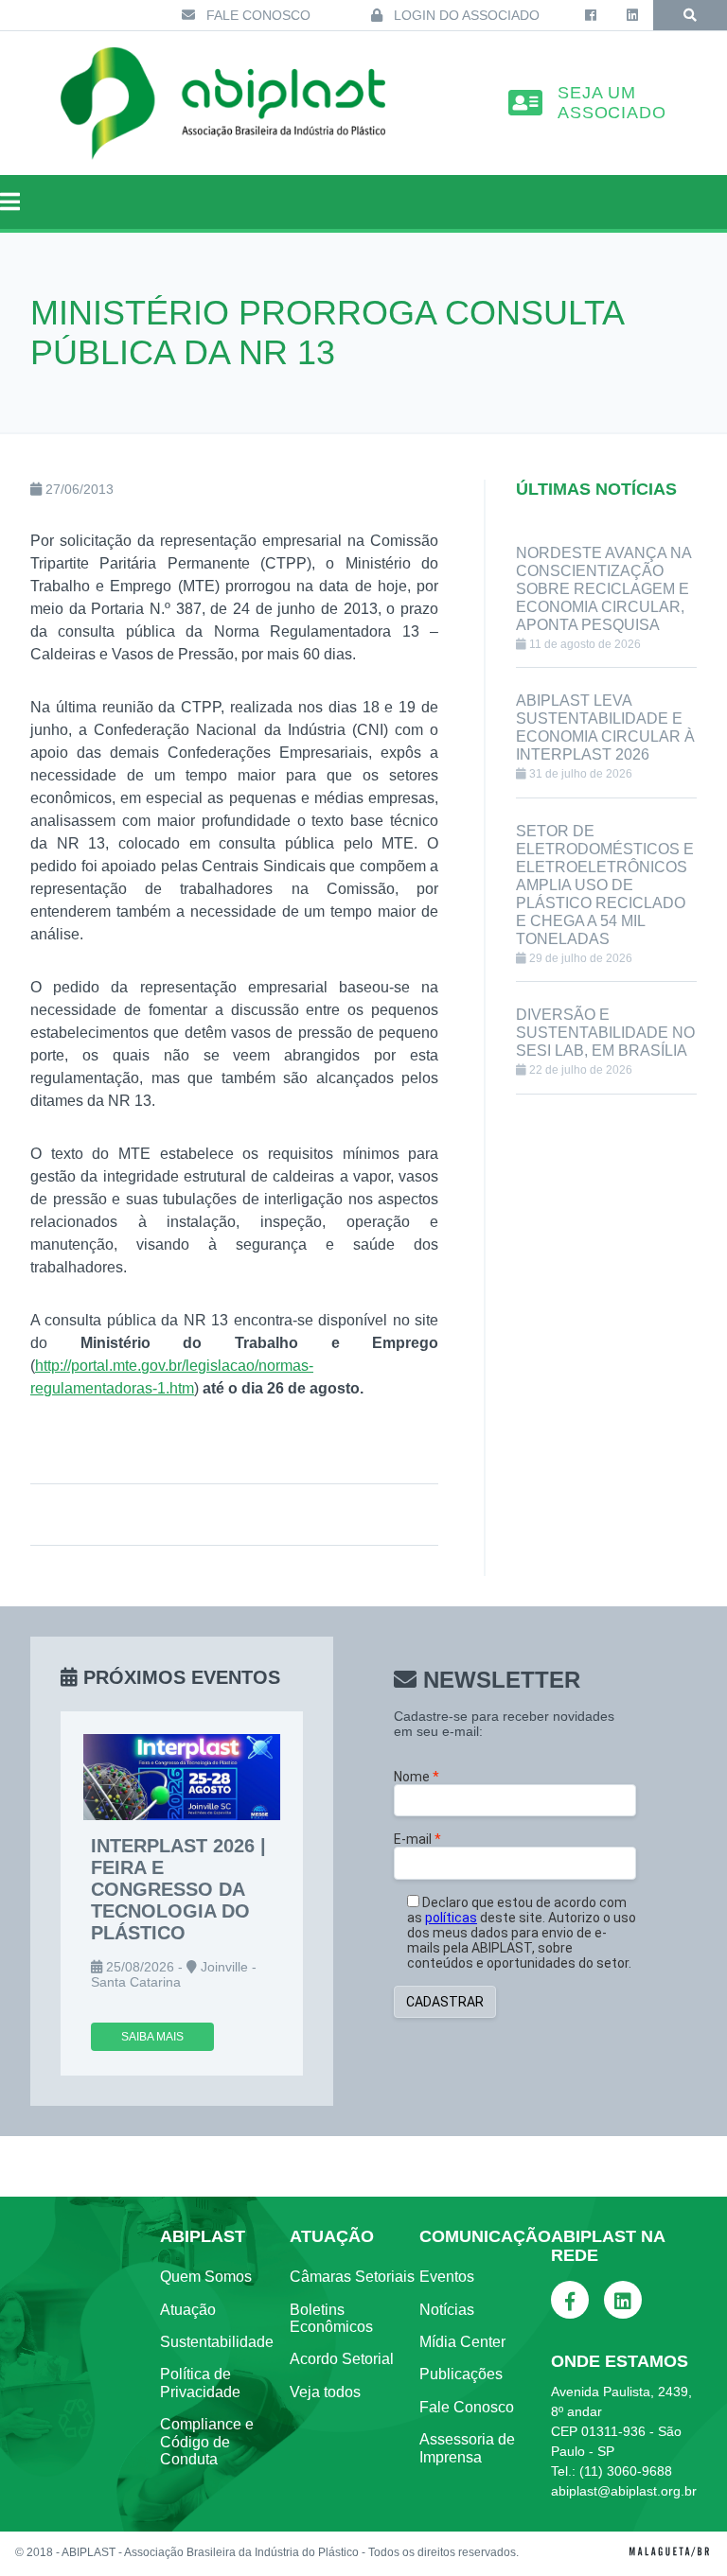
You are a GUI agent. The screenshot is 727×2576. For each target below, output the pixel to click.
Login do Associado (465, 15)
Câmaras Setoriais (352, 2277)
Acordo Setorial (342, 2359)
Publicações (461, 2374)
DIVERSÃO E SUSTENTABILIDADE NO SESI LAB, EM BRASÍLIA (605, 1033)
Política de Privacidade (200, 2383)
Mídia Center (462, 2342)
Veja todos (325, 2392)
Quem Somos (206, 2277)
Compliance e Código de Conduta (207, 2442)
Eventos (447, 2277)
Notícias (447, 2310)
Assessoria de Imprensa (467, 2448)
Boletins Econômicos (331, 2318)
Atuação (188, 2310)
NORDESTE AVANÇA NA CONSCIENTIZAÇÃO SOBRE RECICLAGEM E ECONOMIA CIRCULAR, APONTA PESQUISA (603, 589)
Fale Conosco (257, 15)
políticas (451, 1918)
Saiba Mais (152, 2037)
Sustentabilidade (217, 2342)
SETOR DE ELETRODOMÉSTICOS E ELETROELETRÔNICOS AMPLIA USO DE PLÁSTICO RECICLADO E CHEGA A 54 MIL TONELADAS (605, 885)
